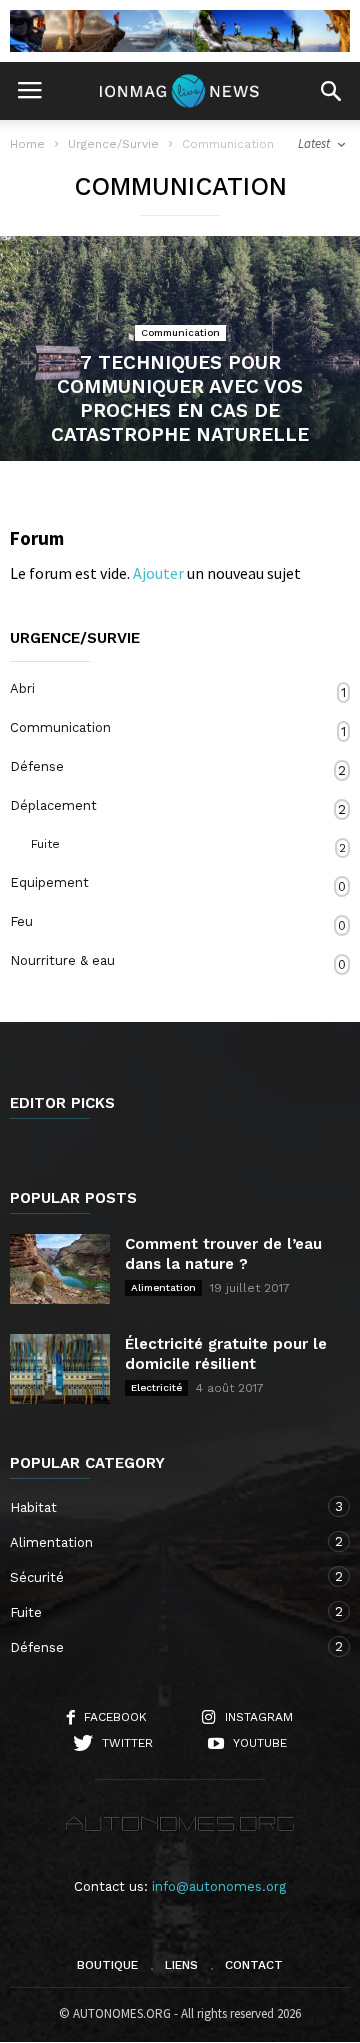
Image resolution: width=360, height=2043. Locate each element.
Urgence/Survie (75, 638)
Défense (178, 768)
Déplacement (178, 807)
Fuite (188, 846)
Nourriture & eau (178, 962)
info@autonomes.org (219, 1886)
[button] (331, 91)
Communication (180, 332)
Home (27, 144)
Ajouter (158, 573)
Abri (178, 690)
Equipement (178, 884)
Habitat (160, 1507)
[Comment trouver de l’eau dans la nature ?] (60, 1269)
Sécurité (160, 1577)
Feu (178, 923)
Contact (254, 1965)
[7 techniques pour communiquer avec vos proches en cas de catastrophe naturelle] (180, 348)
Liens (181, 1965)
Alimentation (163, 1287)
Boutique (107, 1965)
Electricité (156, 1387)
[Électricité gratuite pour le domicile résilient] (60, 1369)
